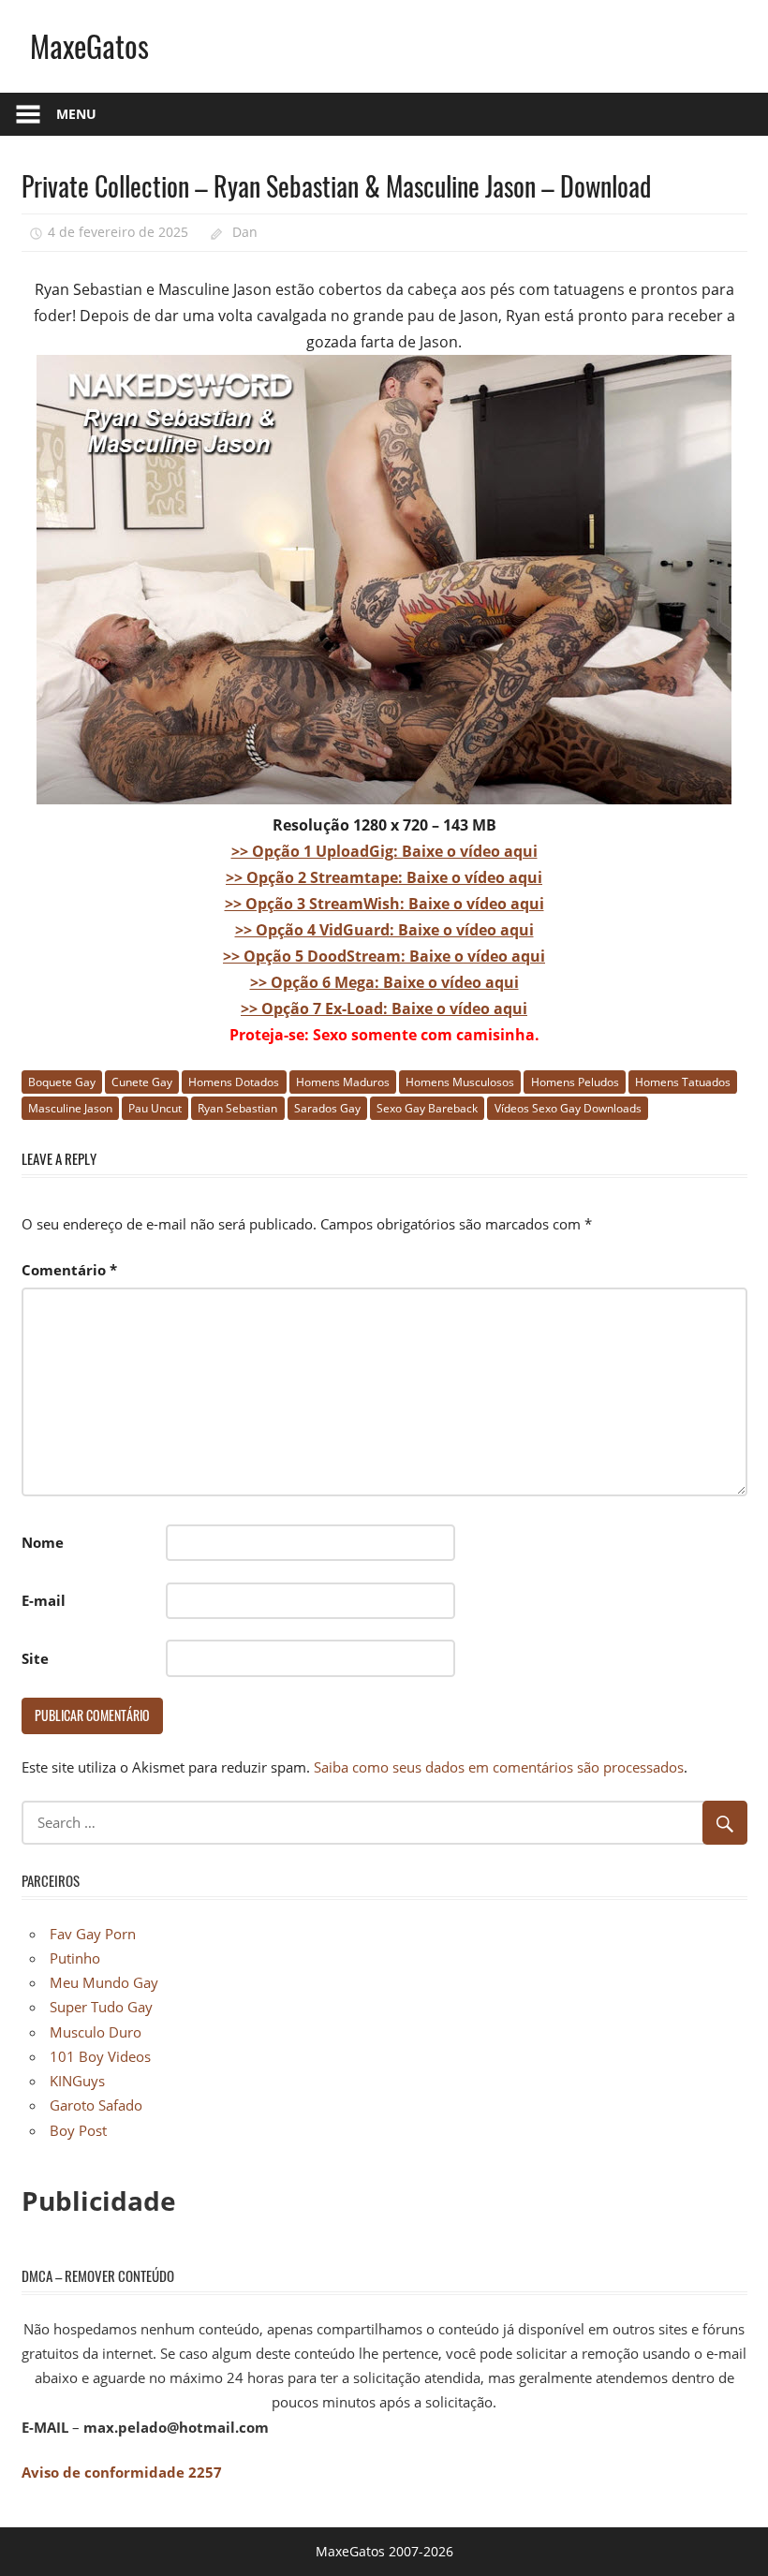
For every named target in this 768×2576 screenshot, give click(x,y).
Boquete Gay (62, 1082)
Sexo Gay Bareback (427, 1108)
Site (35, 1658)
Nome (43, 1542)
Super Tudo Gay (101, 2007)
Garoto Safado (96, 2105)
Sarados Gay (327, 1108)
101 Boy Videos (100, 2056)
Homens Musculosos (460, 1082)
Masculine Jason (70, 1108)
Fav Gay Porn (93, 1934)
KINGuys (77, 2081)
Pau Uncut (155, 1108)
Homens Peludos (575, 1082)
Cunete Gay (142, 1082)
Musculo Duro (96, 2032)
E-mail (44, 1600)
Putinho (75, 1958)
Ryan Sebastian (237, 1108)
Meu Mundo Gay (104, 1982)
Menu (76, 114)
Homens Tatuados (683, 1082)
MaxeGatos (89, 45)
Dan (245, 232)
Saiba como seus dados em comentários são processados (499, 1767)
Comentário (69, 1270)
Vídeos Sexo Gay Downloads (568, 1108)
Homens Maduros (343, 1082)
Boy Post (78, 2130)
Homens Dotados (234, 1082)
